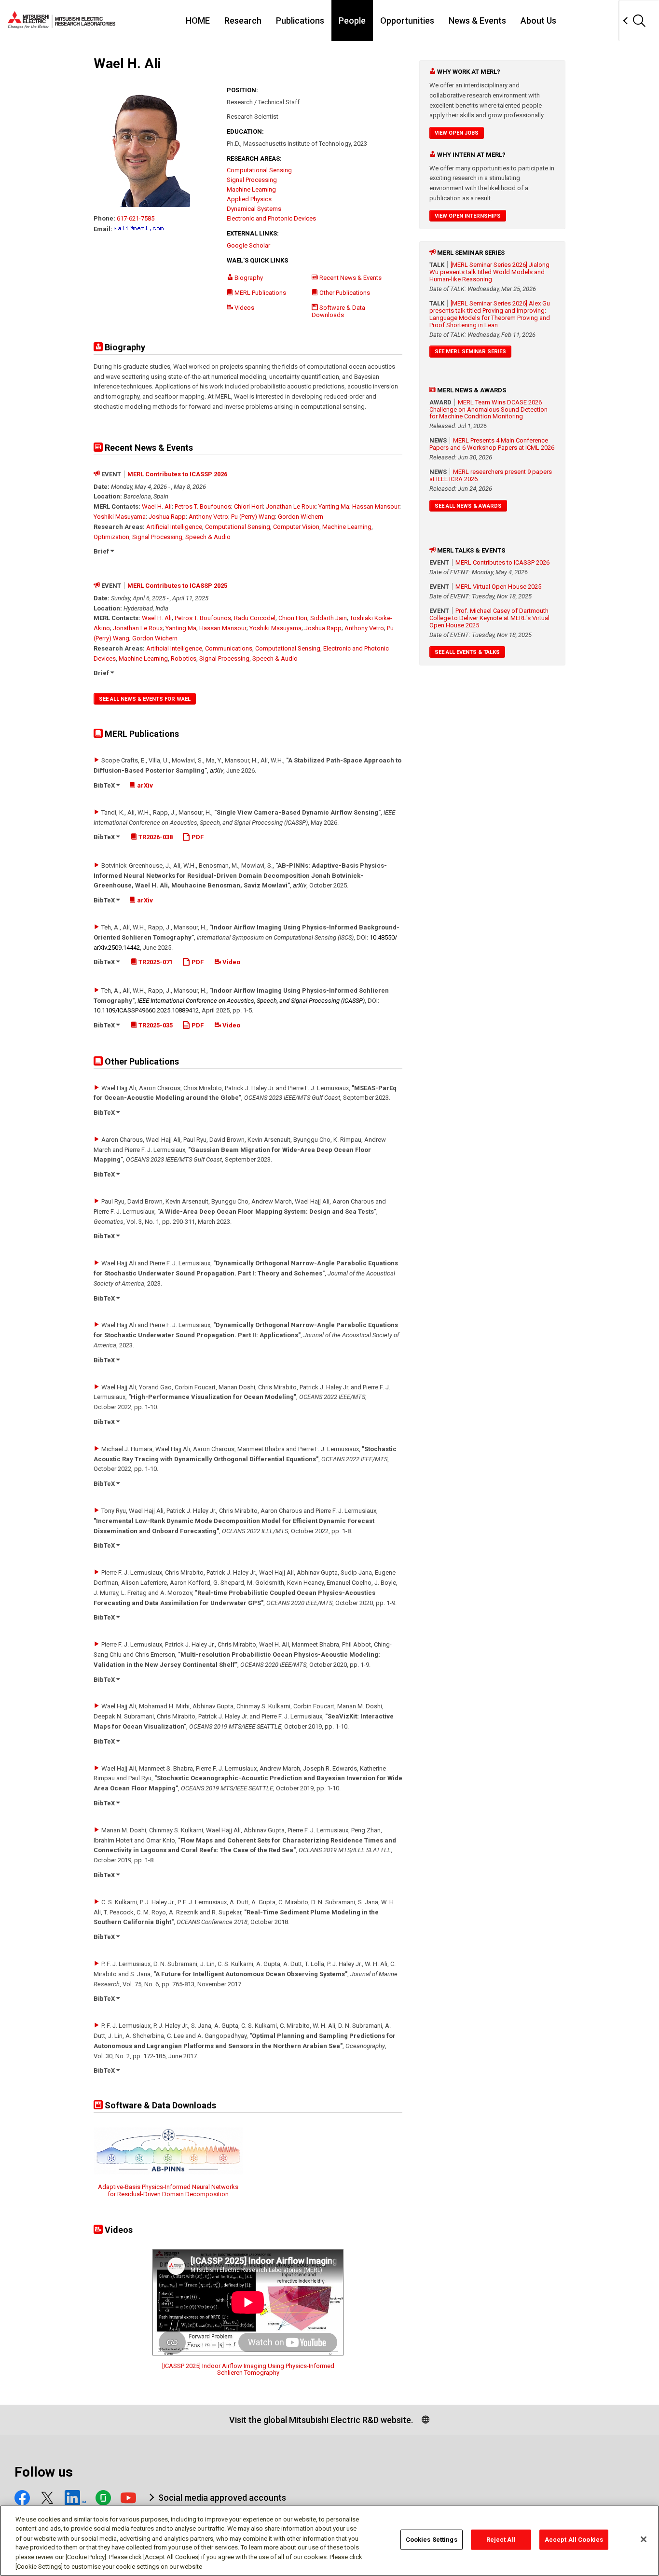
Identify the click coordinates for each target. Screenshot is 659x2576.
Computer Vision (296, 527)
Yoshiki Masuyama (120, 517)
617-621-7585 (136, 218)
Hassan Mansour (376, 506)
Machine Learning (251, 189)
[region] (329, 2541)
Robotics (184, 658)
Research (243, 21)
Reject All (501, 2540)
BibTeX (105, 785)
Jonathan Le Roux (291, 506)
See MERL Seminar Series (470, 352)
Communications (229, 648)
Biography (248, 278)
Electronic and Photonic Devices (271, 218)
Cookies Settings (432, 2540)
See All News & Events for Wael (145, 699)
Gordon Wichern (301, 517)
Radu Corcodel (255, 618)
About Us (538, 21)
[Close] (644, 2539)
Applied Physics (249, 199)
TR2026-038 (155, 837)
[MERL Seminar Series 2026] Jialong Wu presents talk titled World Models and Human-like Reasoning (489, 272)
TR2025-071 (155, 962)
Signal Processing (252, 180)
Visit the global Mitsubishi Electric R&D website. (321, 2420)
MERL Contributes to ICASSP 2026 (177, 474)
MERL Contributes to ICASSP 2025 (177, 586)
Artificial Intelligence (174, 527)
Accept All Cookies (574, 2540)
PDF (197, 837)
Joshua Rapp (167, 517)
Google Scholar (248, 245)
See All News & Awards (468, 506)
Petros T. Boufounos (203, 506)
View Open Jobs (457, 133)
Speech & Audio (208, 537)
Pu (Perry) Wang (253, 517)
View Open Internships (468, 216)
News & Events (477, 21)
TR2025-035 (155, 1025)
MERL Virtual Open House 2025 (498, 587)
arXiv (217, 770)
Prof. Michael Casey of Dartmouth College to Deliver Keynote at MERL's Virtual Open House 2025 (489, 618)
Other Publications (344, 293)
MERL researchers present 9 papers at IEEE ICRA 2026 (491, 475)
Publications (300, 21)
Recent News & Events (350, 278)
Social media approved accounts (222, 2498)
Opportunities (407, 21)
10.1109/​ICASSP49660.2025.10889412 (146, 1010)
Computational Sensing (259, 170)
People (352, 21)
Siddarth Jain (329, 618)
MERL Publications (260, 293)
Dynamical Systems (254, 209)
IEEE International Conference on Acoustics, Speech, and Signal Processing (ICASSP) (251, 1001)
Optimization (111, 537)
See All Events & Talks (467, 652)
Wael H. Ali (157, 506)
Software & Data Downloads (338, 311)
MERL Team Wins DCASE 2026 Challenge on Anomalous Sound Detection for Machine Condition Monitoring (488, 409)
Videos (244, 308)
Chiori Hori (248, 506)
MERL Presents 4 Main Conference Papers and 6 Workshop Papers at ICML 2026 (492, 444)
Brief (102, 551)
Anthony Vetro (208, 517)
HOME (198, 21)
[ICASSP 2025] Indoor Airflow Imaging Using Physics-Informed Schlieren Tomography (248, 2369)
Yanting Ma (334, 506)
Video (231, 962)
